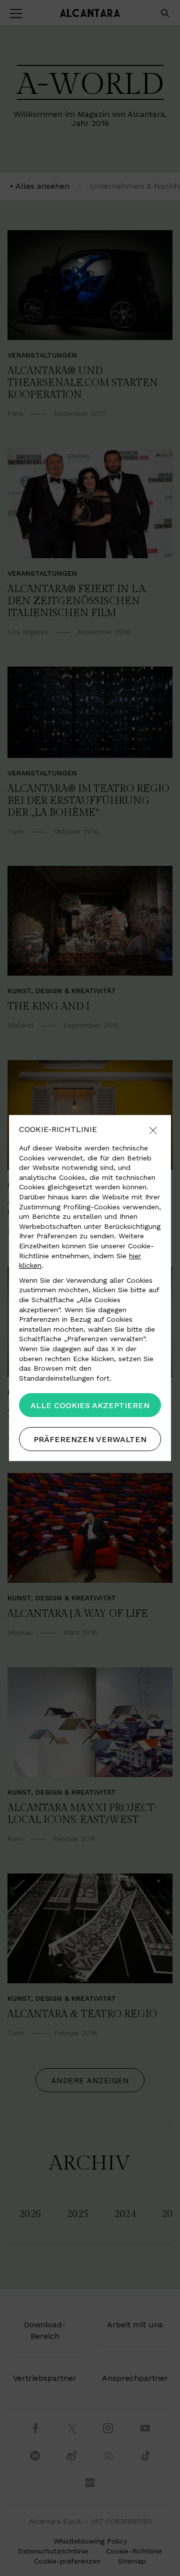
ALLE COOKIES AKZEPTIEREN (90, 1405)
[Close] (153, 1131)
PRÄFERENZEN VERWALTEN (90, 1439)
